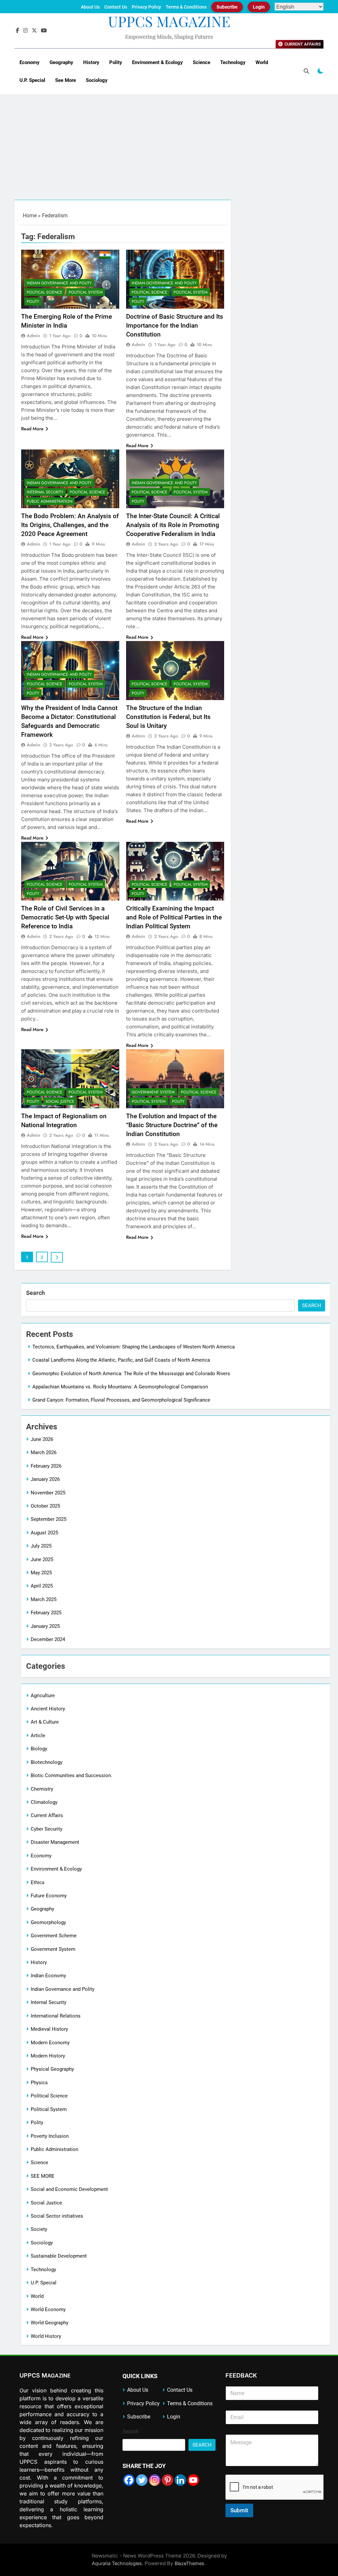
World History (46, 2336)
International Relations (56, 2016)
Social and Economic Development (69, 2189)
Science (202, 62)
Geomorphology (48, 1922)
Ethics (38, 1882)
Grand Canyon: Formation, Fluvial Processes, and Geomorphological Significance (121, 1400)
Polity (116, 62)
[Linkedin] (180, 2480)
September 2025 (49, 1519)
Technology (233, 62)
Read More (32, 429)
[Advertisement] (169, 150)
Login (259, 7)
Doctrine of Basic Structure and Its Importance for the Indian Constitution (175, 325)
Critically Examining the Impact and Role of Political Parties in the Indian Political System (174, 917)
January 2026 (45, 1479)
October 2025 (45, 1506)
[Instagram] (155, 2480)
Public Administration (50, 501)
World (262, 62)
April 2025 (42, 1586)
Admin (34, 336)
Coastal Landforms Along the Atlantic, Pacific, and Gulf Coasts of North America (121, 1360)
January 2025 (45, 1626)
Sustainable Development (59, 2256)
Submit (239, 2510)
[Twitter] (142, 2480)
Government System (153, 1092)
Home (30, 215)
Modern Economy (50, 2043)
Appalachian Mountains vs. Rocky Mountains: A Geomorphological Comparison (120, 1387)
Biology (39, 1749)
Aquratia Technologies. (118, 2563)
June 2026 (42, 1439)
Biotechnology (47, 1762)
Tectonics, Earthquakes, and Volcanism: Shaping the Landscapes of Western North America (134, 1347)
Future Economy (49, 1896)
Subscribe (227, 7)
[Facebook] (129, 2480)
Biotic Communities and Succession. (71, 1775)
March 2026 (44, 1452)
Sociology (97, 80)
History (91, 62)
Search (35, 1293)
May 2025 (41, 1573)
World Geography (50, 2323)
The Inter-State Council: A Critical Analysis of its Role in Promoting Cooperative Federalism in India (173, 525)
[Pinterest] (168, 2480)
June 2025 (42, 1559)
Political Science (45, 292)
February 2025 (46, 1613)
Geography (61, 62)
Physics (39, 2083)
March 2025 (44, 1599)
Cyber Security (47, 1829)
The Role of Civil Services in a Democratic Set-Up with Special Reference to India (65, 917)
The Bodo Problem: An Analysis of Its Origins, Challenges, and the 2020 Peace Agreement (70, 525)
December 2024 (48, 1639)
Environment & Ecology (157, 62)
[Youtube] (193, 2480)
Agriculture (43, 1696)
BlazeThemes (189, 2563)
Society (39, 2229)
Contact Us (116, 7)
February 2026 (46, 1466)
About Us (90, 7)
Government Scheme (54, 1936)
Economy (30, 62)
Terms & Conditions (186, 7)
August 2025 (44, 1533)
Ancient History (48, 1709)
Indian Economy (48, 1976)
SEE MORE (43, 2176)
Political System (86, 292)
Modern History (48, 2056)
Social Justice (60, 1101)
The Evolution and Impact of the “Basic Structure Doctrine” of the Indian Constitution (172, 1125)
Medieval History (49, 2029)
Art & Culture (45, 1722)
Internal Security (45, 492)
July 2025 (41, 1546)
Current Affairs (47, 1815)
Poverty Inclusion (50, 2136)
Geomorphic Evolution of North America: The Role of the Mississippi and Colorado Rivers (131, 1374)
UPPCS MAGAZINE (169, 21)
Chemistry (42, 1789)
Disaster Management (55, 1842)
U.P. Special (32, 80)
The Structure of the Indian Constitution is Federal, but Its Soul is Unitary (168, 717)
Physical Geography (52, 2069)
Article (38, 1735)
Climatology (44, 1802)
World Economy (48, 2309)
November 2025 (48, 1493)
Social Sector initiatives (57, 2216)
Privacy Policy (146, 7)
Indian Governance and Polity (59, 283)
